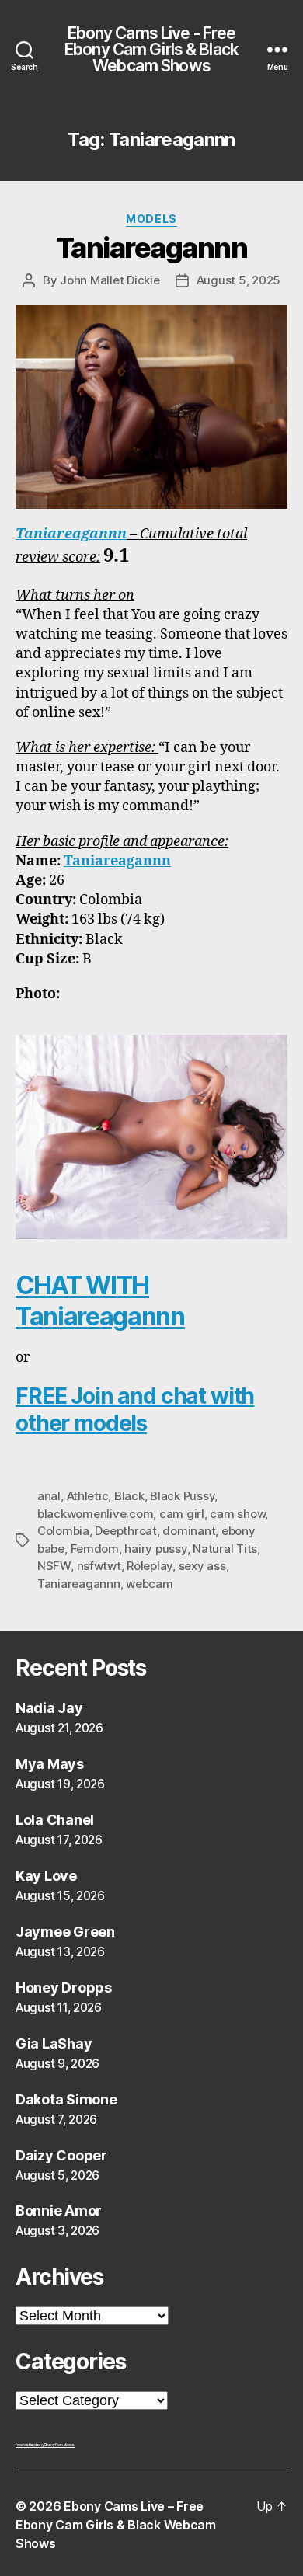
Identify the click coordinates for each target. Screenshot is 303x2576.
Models (151, 219)
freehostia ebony (30, 2445)
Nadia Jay (49, 1708)
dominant (189, 1531)
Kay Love (46, 1876)
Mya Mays (50, 1764)
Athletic (88, 1496)
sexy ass (202, 1566)
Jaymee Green (65, 1932)
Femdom (95, 1549)
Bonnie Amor (59, 2210)
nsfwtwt (99, 1566)
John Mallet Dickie (110, 280)
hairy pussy (155, 1549)
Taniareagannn (152, 248)
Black (129, 1496)
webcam (149, 1584)
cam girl (182, 1514)
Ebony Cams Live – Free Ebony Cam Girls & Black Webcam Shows (116, 2525)
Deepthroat (125, 1531)
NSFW (54, 1566)
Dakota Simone (66, 2099)
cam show (237, 1514)
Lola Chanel (55, 1820)
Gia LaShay (54, 2043)
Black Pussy (182, 1496)
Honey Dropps (64, 1988)
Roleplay (150, 1566)
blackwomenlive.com (95, 1514)
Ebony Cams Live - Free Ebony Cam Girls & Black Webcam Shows (151, 49)
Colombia (63, 1531)
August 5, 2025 (239, 280)
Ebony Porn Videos (59, 2445)
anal (49, 1496)
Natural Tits (225, 1549)
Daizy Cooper (61, 2155)
